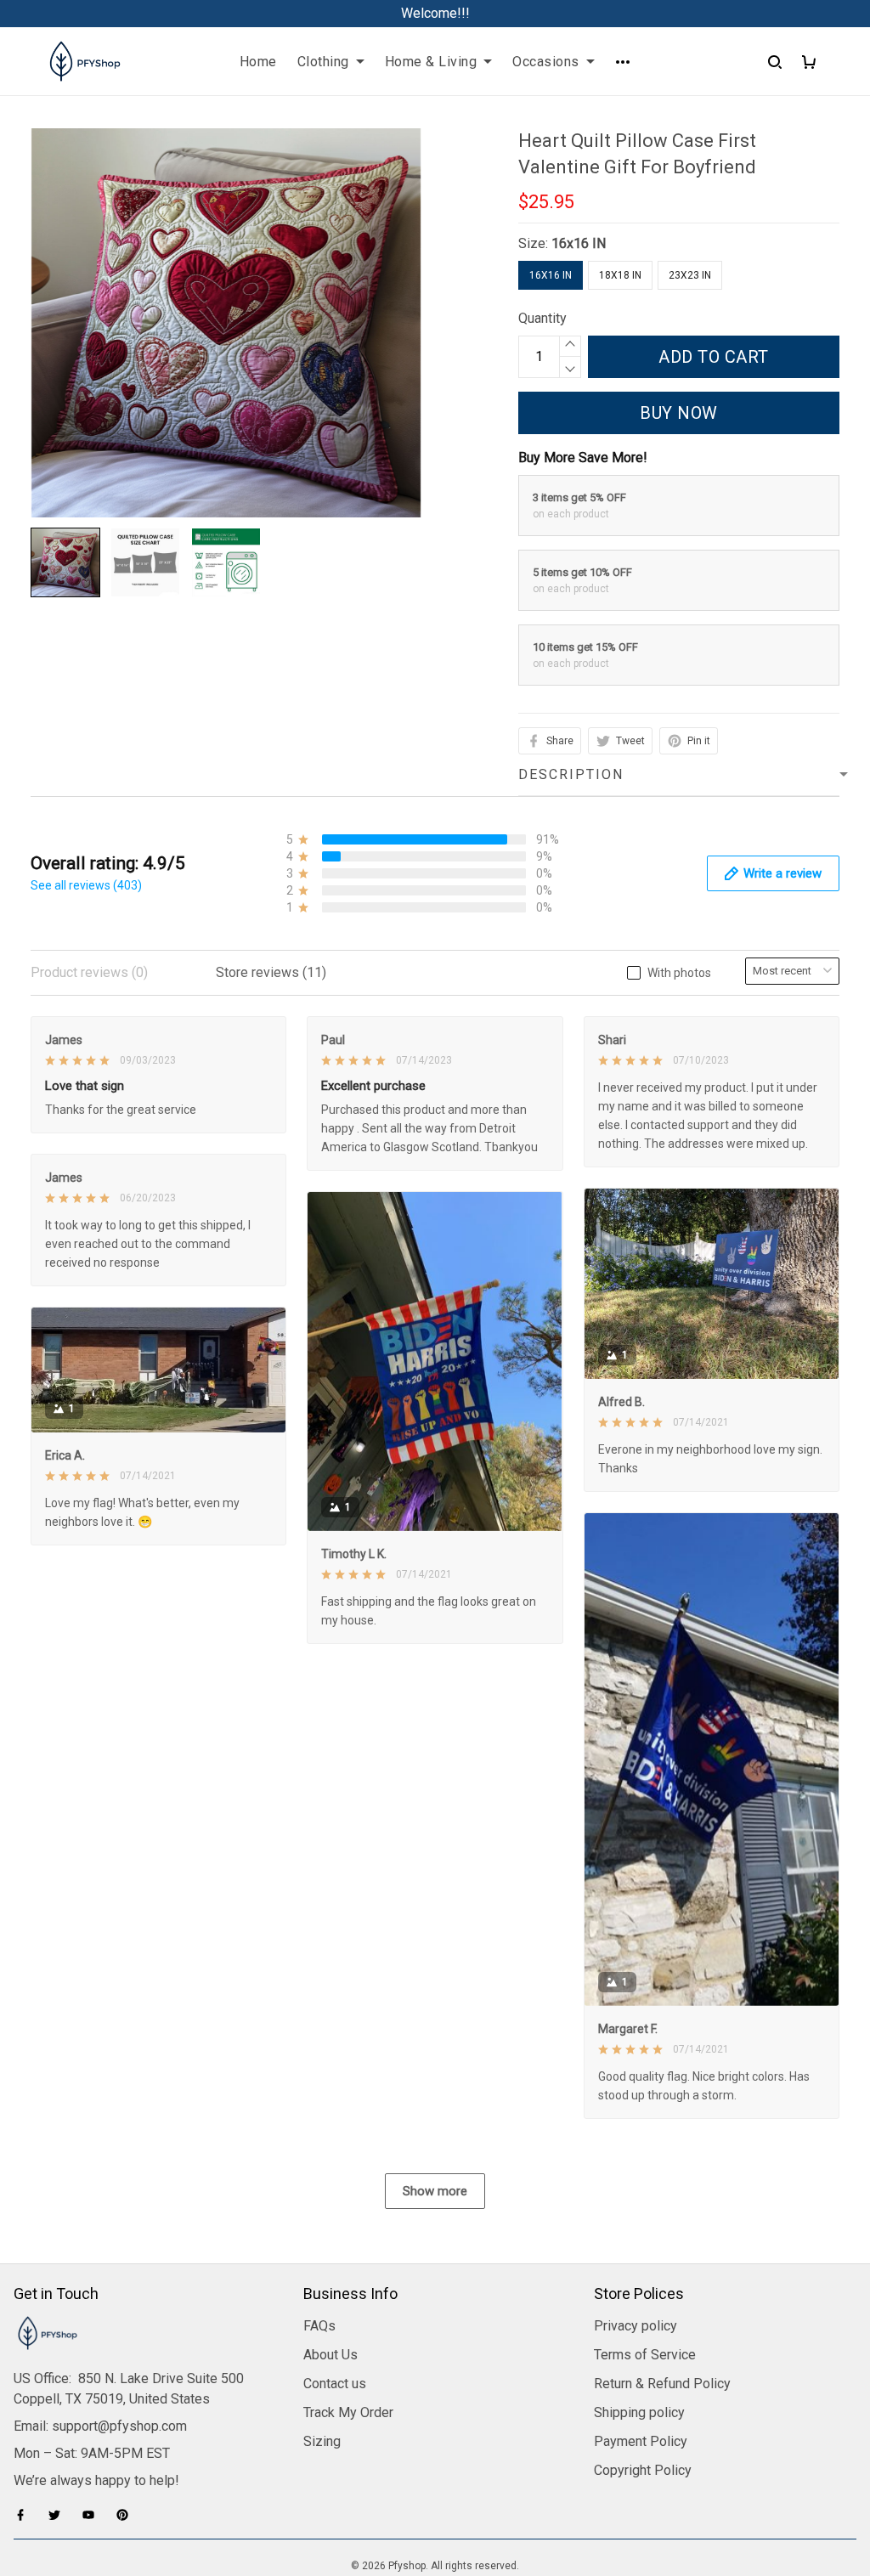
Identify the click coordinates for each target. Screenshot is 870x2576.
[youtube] (93, 2515)
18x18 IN (620, 275)
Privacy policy (636, 2326)
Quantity (542, 318)
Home (258, 62)
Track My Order (348, 2412)
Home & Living (431, 62)
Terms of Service (645, 2355)
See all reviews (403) (86, 885)
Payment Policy (641, 2441)
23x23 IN (690, 275)
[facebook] (25, 2515)
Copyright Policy (643, 2470)
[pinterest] (127, 2515)
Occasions (546, 62)
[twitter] (59, 2515)
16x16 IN (579, 243)
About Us (330, 2355)
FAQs (319, 2326)
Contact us (335, 2384)
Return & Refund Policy (662, 2384)
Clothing (323, 62)
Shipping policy (639, 2412)
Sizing (322, 2441)
